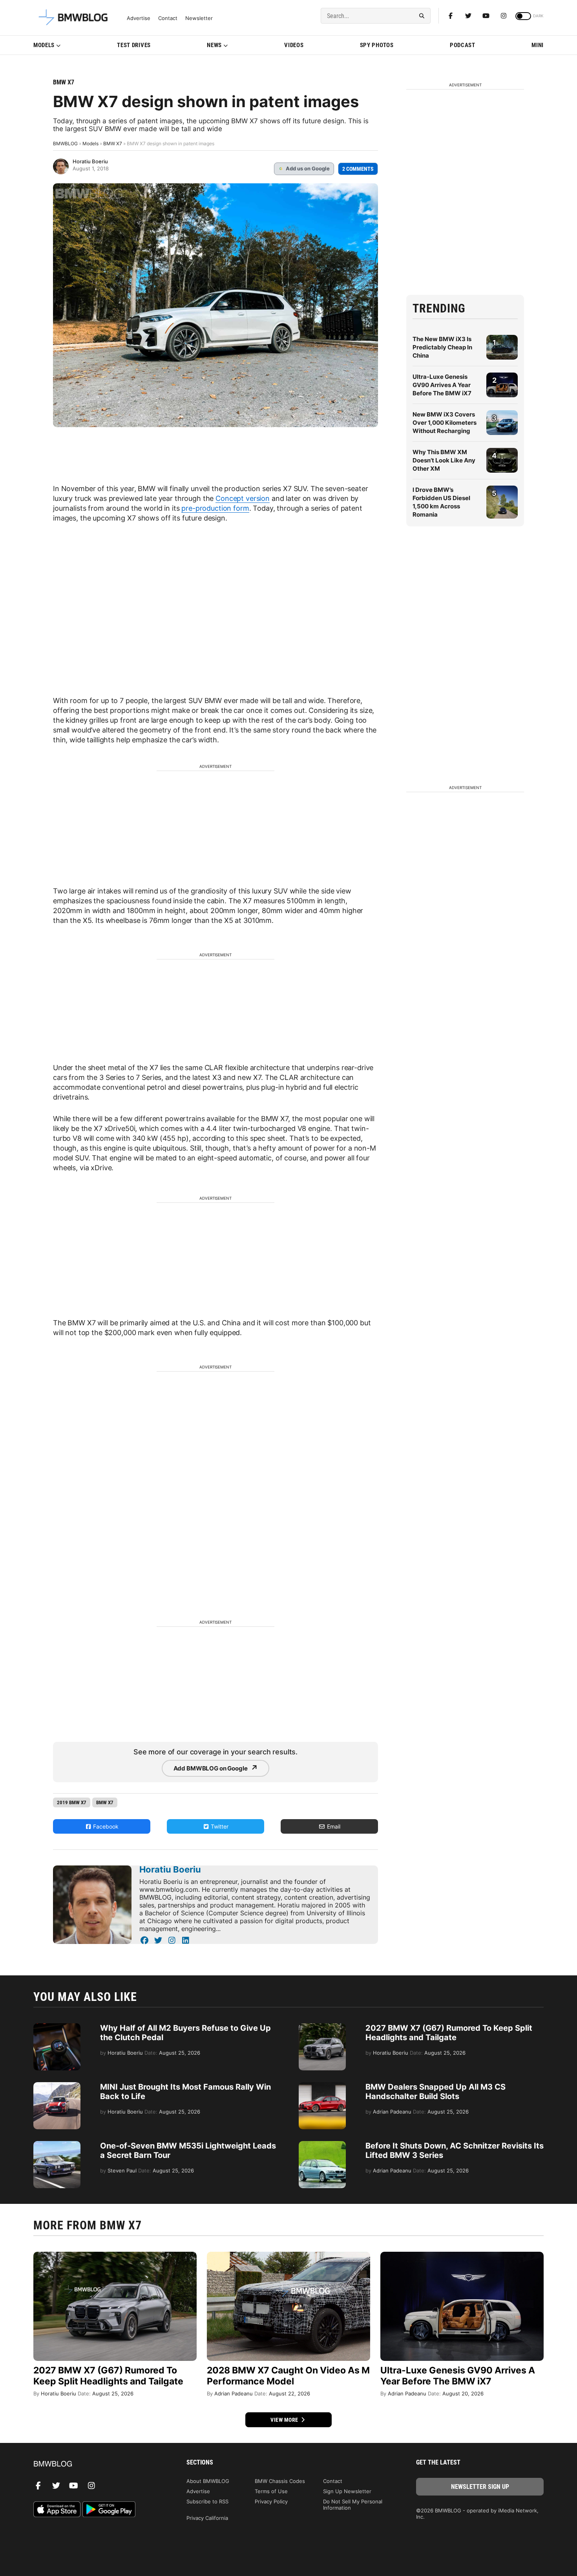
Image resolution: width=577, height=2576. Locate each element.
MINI (538, 45)
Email (333, 1826)
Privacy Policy (271, 2501)
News (214, 45)
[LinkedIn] (185, 1940)
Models (44, 45)
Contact (168, 18)
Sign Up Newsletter (347, 2491)
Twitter (219, 1826)
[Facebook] (451, 16)
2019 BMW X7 (72, 1802)
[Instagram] (504, 16)
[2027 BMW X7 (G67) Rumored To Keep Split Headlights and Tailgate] (322, 2027)
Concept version (243, 498)
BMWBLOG (65, 143)
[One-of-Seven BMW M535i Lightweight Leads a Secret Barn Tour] (57, 2145)
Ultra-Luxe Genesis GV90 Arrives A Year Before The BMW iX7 (442, 385)
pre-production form (215, 508)
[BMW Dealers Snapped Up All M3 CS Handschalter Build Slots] (322, 2086)
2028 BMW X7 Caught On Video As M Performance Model (288, 2376)
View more (285, 2420)
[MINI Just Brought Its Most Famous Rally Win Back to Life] (57, 2086)
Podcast (463, 45)
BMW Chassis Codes (280, 2481)
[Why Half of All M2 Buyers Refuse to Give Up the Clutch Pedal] (57, 2027)
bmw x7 (105, 1802)
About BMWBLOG (208, 2481)
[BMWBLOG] (97, 2464)
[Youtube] (486, 16)
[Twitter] (468, 16)
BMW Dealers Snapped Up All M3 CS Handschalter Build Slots (435, 2092)
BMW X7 (64, 82)
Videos (294, 45)
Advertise (139, 18)
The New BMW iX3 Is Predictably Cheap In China (442, 347)
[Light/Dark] (523, 16)
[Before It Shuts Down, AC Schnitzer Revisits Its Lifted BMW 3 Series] (322, 2145)
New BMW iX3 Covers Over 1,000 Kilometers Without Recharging (445, 423)
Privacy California (207, 2518)
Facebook (105, 1826)
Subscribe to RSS (207, 2501)
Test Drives (134, 45)
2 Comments (358, 169)
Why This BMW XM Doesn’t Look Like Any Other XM (444, 460)
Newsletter (199, 18)
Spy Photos (377, 45)
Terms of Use (271, 2491)
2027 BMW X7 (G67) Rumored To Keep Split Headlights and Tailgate (449, 2033)
